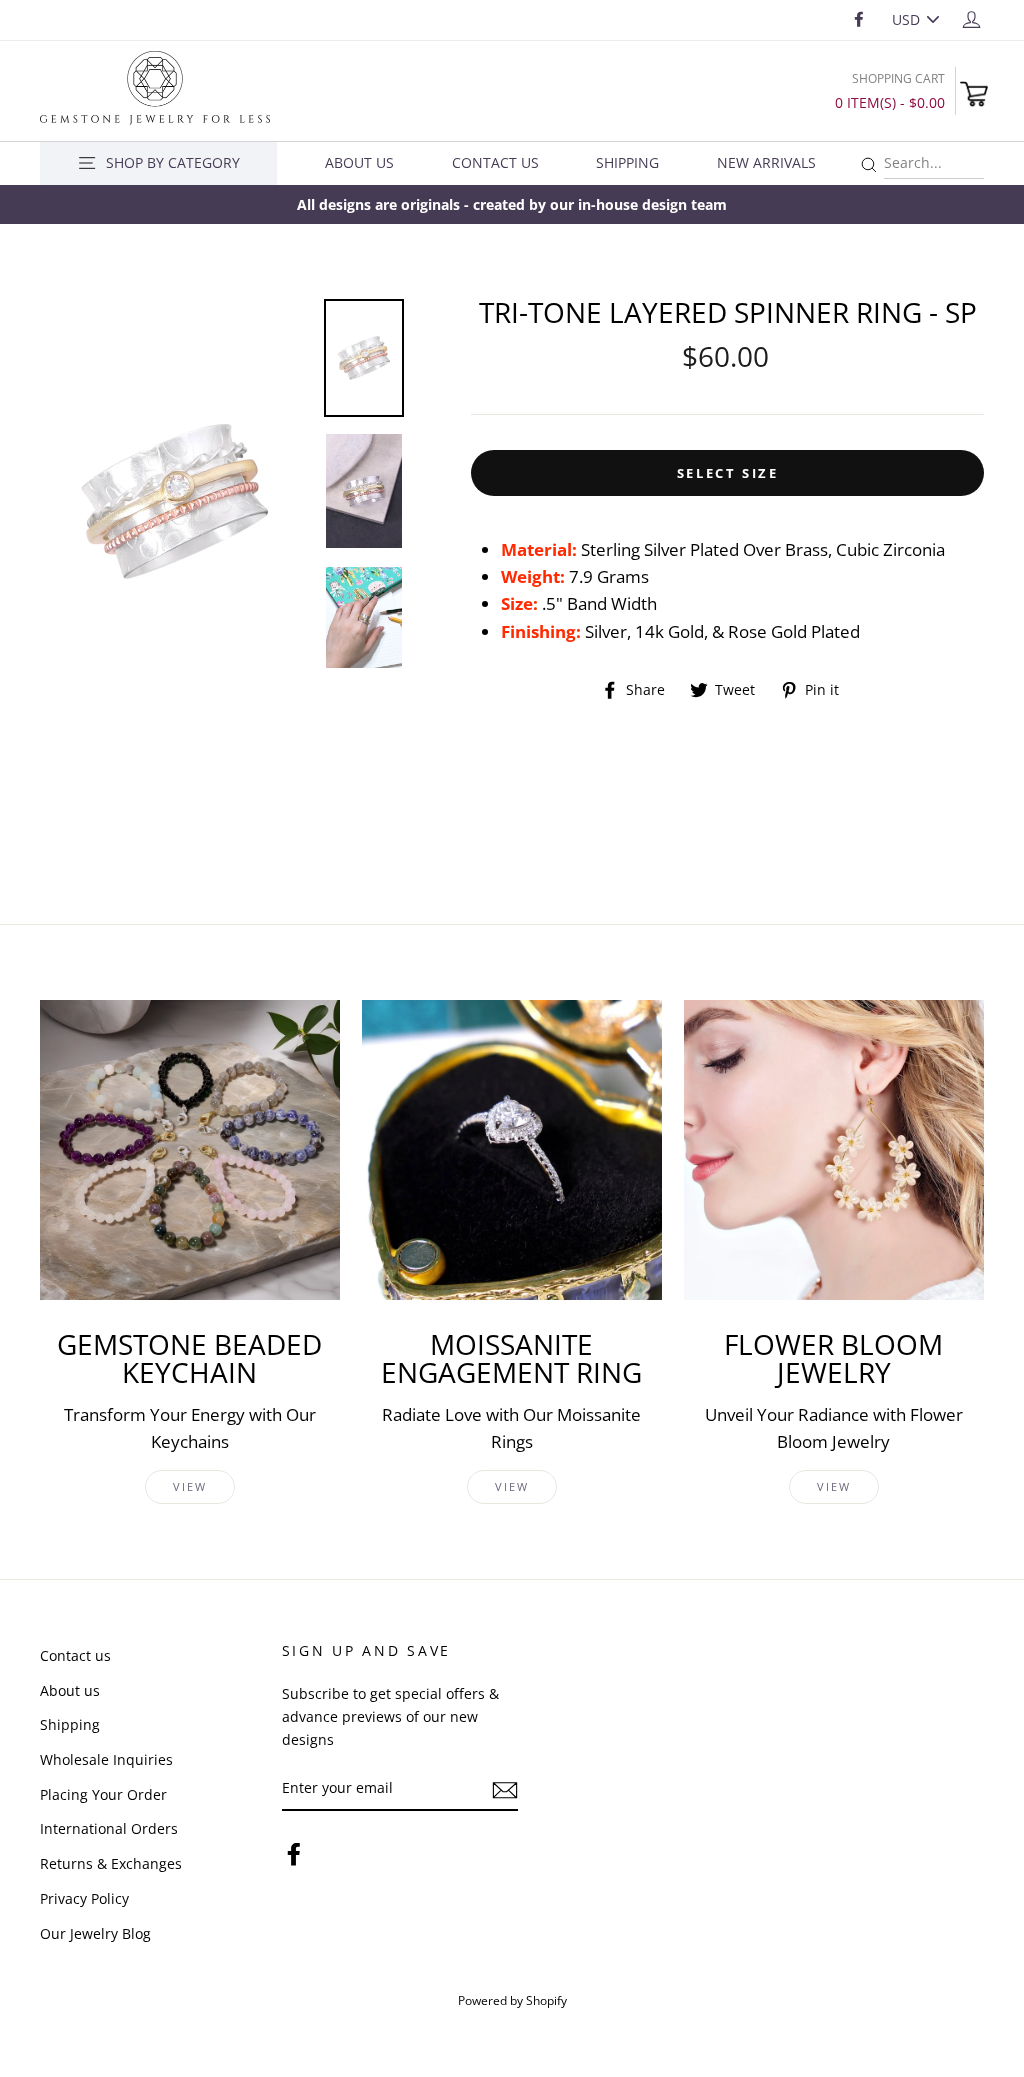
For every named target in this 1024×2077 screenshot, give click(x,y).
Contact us (75, 1655)
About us (70, 1690)
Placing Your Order (103, 1794)
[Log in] (971, 18)
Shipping (627, 162)
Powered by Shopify (512, 2000)
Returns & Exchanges (111, 1863)
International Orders (109, 1828)
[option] (512, 204)
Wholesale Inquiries (106, 1759)
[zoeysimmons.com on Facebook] (294, 1853)
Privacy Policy (84, 1898)
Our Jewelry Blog (95, 1933)
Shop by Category (173, 162)
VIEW (190, 1486)
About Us (359, 162)
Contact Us (495, 162)
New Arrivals (766, 162)
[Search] (869, 165)
